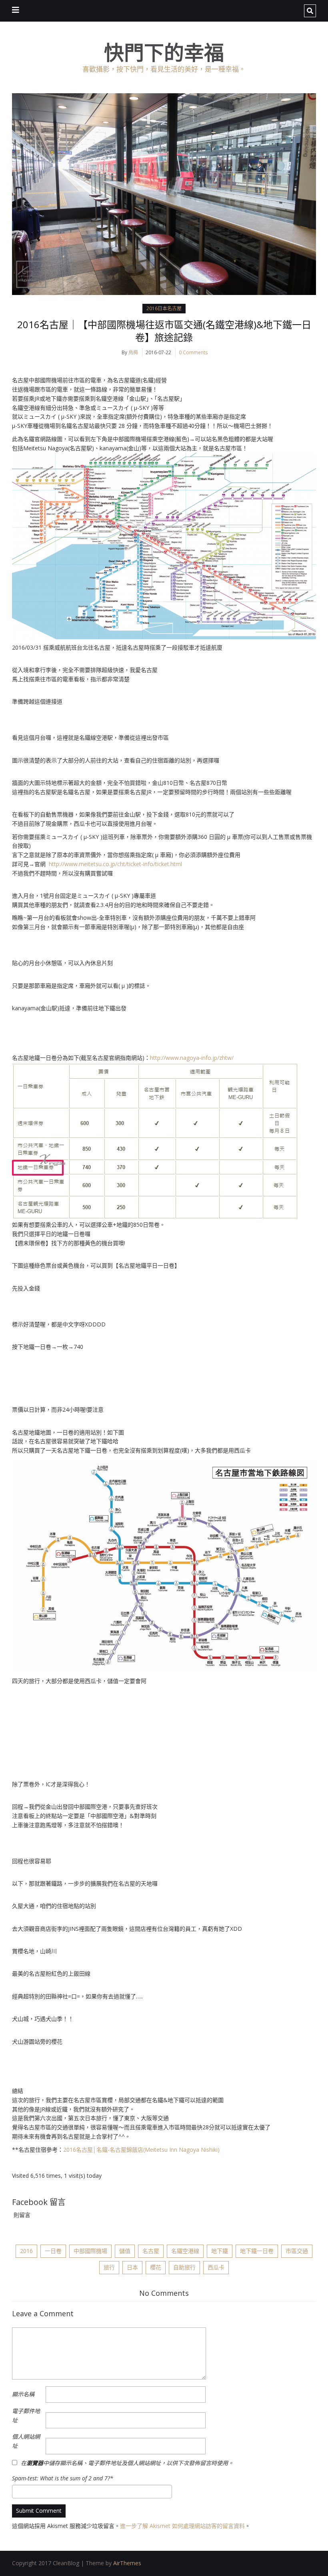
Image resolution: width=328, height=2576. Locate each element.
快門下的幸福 (164, 53)
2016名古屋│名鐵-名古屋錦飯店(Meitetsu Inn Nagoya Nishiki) (141, 2150)
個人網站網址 (26, 2441)
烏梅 (133, 352)
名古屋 (151, 2251)
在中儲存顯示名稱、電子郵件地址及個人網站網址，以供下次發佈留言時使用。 (127, 2463)
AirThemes (127, 2563)
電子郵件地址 (26, 2416)
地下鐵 (220, 2251)
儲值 (125, 2251)
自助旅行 (184, 2267)
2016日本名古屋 (164, 308)
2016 (26, 2251)
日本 (132, 2267)
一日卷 (53, 2251)
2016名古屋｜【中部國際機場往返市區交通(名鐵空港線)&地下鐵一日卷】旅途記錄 (164, 331)
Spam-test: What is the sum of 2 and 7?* (63, 2478)
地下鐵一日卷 (257, 2251)
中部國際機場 (90, 2251)
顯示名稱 (23, 2394)
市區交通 (297, 2251)
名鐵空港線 (185, 2251)
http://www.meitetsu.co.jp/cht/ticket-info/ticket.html (115, 864)
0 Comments (193, 352)
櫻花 (156, 2267)
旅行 (109, 2267)
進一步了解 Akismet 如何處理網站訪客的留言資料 (182, 2526)
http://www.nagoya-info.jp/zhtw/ (192, 1058)
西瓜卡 (216, 2267)
